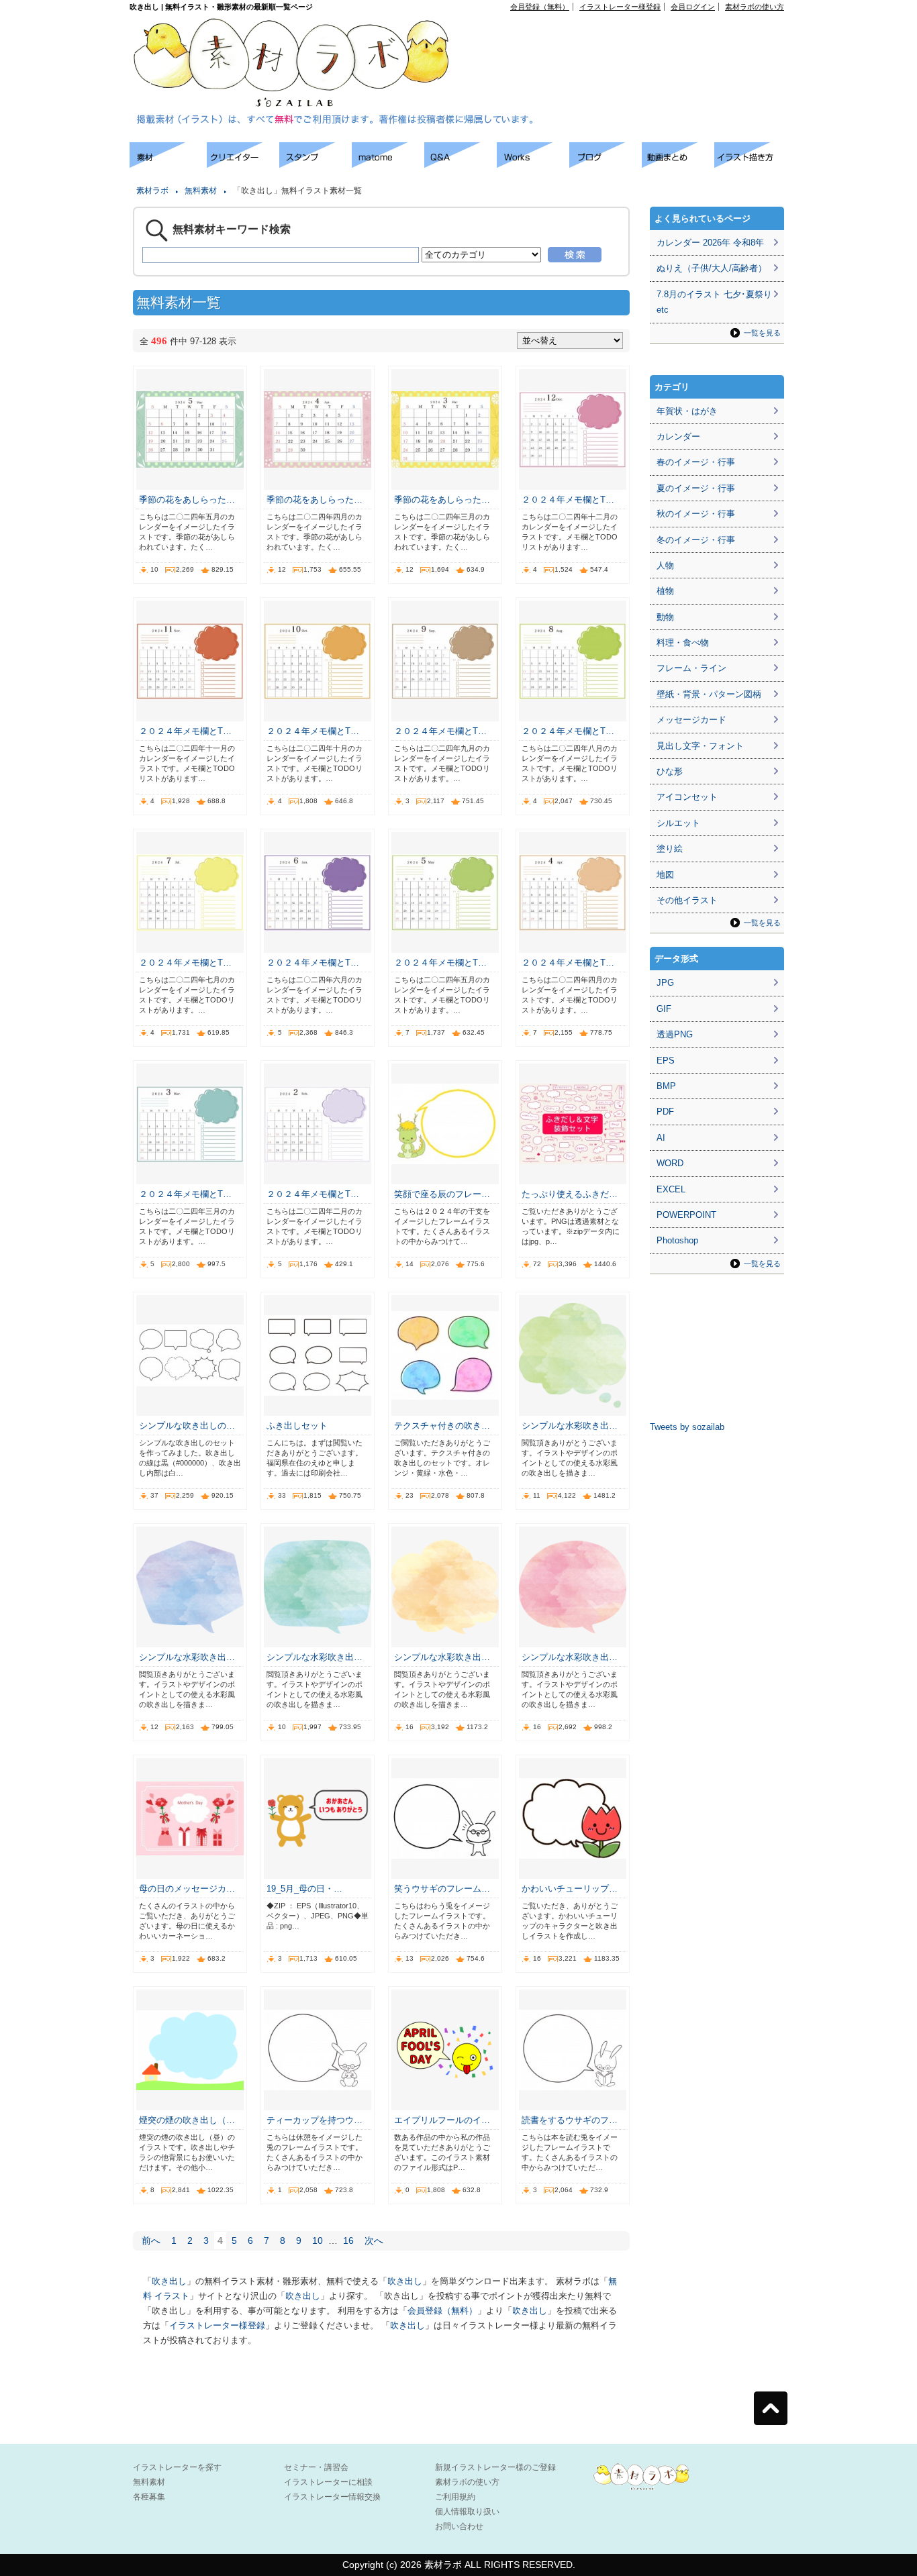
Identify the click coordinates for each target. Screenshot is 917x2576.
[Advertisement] (630, 41)
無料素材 (201, 191)
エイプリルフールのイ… (442, 2120)
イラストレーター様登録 (620, 7)
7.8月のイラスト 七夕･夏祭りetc (714, 302)
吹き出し (169, 2281)
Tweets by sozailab (687, 1427)
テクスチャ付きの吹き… (442, 1426)
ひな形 (670, 771)
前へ (151, 2240)
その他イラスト (687, 900)
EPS (666, 1061)
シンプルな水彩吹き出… (570, 1426)
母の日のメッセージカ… (187, 1889)
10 (318, 2240)
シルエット (678, 823)
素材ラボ (152, 191)
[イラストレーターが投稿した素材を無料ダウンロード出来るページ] (168, 164)
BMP (666, 1086)
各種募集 (149, 2497)
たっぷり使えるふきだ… (570, 1194)
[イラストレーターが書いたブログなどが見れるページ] (606, 164)
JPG (665, 983)
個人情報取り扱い (467, 2512)
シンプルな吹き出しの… (187, 1426)
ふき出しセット (297, 1426)
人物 (665, 565)
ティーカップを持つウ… (315, 2120)
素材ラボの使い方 (755, 7)
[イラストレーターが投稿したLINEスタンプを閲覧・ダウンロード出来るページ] (316, 164)
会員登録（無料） (540, 7)
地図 (665, 875)
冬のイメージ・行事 (696, 540)
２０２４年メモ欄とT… (568, 500)
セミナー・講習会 (316, 2467)
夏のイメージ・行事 (696, 488)
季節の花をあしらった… (187, 500)
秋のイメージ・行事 (696, 514)
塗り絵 (670, 848)
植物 (665, 591)
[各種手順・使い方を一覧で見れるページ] (751, 164)
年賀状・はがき (687, 411)
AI (661, 1138)
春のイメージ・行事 (696, 462)
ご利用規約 (455, 2497)
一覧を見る (762, 333)
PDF (665, 1112)
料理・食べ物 (683, 642)
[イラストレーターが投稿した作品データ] (533, 164)
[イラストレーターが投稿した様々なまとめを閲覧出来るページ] (388, 164)
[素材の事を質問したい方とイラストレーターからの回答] (461, 164)
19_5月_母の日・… (304, 1889)
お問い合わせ (459, 2526)
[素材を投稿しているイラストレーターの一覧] (243, 164)
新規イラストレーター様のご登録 (495, 2467)
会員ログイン (693, 7)
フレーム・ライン (691, 668)
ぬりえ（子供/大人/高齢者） (712, 268)
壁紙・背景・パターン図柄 (709, 694)
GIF (664, 1009)
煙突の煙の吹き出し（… (187, 2120)
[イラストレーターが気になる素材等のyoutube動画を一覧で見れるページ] (678, 164)
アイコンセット (687, 797)
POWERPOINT (686, 1215)
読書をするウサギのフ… (570, 2120)
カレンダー (678, 436)
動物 (665, 617)
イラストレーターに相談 (328, 2482)
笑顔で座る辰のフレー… (442, 1194)
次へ (374, 2240)
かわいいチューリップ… (570, 1889)
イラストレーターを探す (177, 2467)
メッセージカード (691, 720)
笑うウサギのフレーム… (442, 1889)
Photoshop (677, 1240)
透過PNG (675, 1034)
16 (348, 2240)
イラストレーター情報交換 (332, 2497)
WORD (670, 1163)
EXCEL (671, 1189)
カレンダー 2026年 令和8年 (710, 243)
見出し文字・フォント (700, 746)
